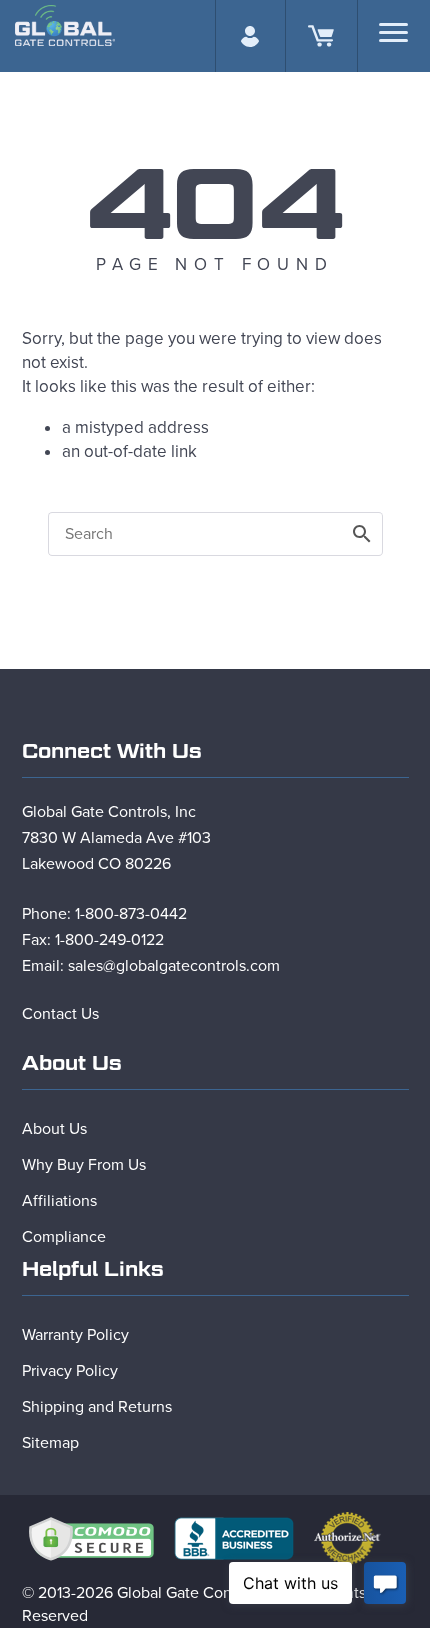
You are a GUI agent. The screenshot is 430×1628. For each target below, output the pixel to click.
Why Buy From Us (84, 1165)
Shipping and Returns (97, 1407)
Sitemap (50, 1443)
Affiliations (59, 1201)
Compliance (64, 1237)
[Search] (393, 32)
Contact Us (60, 1014)
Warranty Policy (75, 1335)
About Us (54, 1129)
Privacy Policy (70, 1371)
